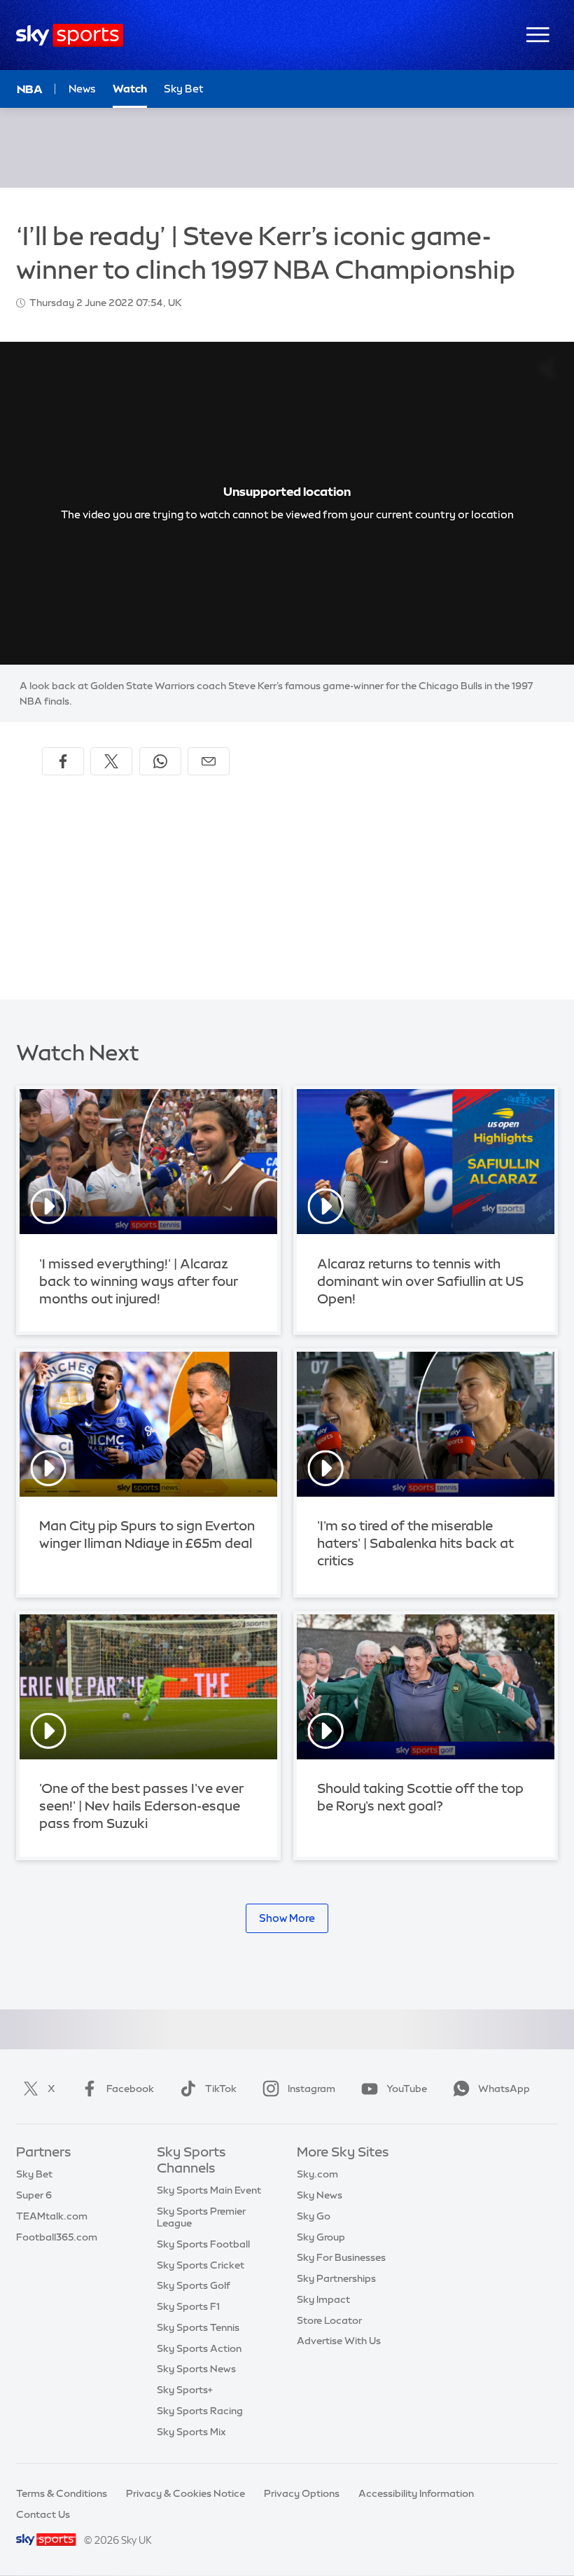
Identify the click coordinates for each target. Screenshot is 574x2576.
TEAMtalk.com (52, 2216)
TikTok (221, 2089)
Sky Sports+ (185, 2390)
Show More (287, 1918)
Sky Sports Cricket (201, 2265)
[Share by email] (209, 761)
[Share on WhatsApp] (160, 761)
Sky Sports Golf (194, 2285)
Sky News (320, 2195)
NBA (30, 89)
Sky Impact (323, 2299)
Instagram (311, 2089)
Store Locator (329, 2320)
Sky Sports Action (199, 2348)
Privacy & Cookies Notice (185, 2493)
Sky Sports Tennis (198, 2327)
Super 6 (34, 2195)
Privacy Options (302, 2493)
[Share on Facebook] (63, 761)
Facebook (130, 2089)
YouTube (407, 2089)
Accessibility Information (416, 2493)
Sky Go (314, 2216)
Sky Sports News (196, 2369)
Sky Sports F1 (188, 2306)
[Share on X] (111, 761)
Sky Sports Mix (191, 2432)
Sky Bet (184, 89)
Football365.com (57, 2237)
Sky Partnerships (336, 2278)
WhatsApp (504, 2089)
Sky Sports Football (203, 2244)
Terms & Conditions (62, 2493)
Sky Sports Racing (200, 2411)
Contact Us (43, 2514)
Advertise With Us (339, 2341)
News (82, 89)
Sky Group (321, 2237)
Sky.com (317, 2174)
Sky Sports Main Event (209, 2190)
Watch (130, 89)
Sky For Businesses (341, 2257)
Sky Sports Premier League (201, 2217)
